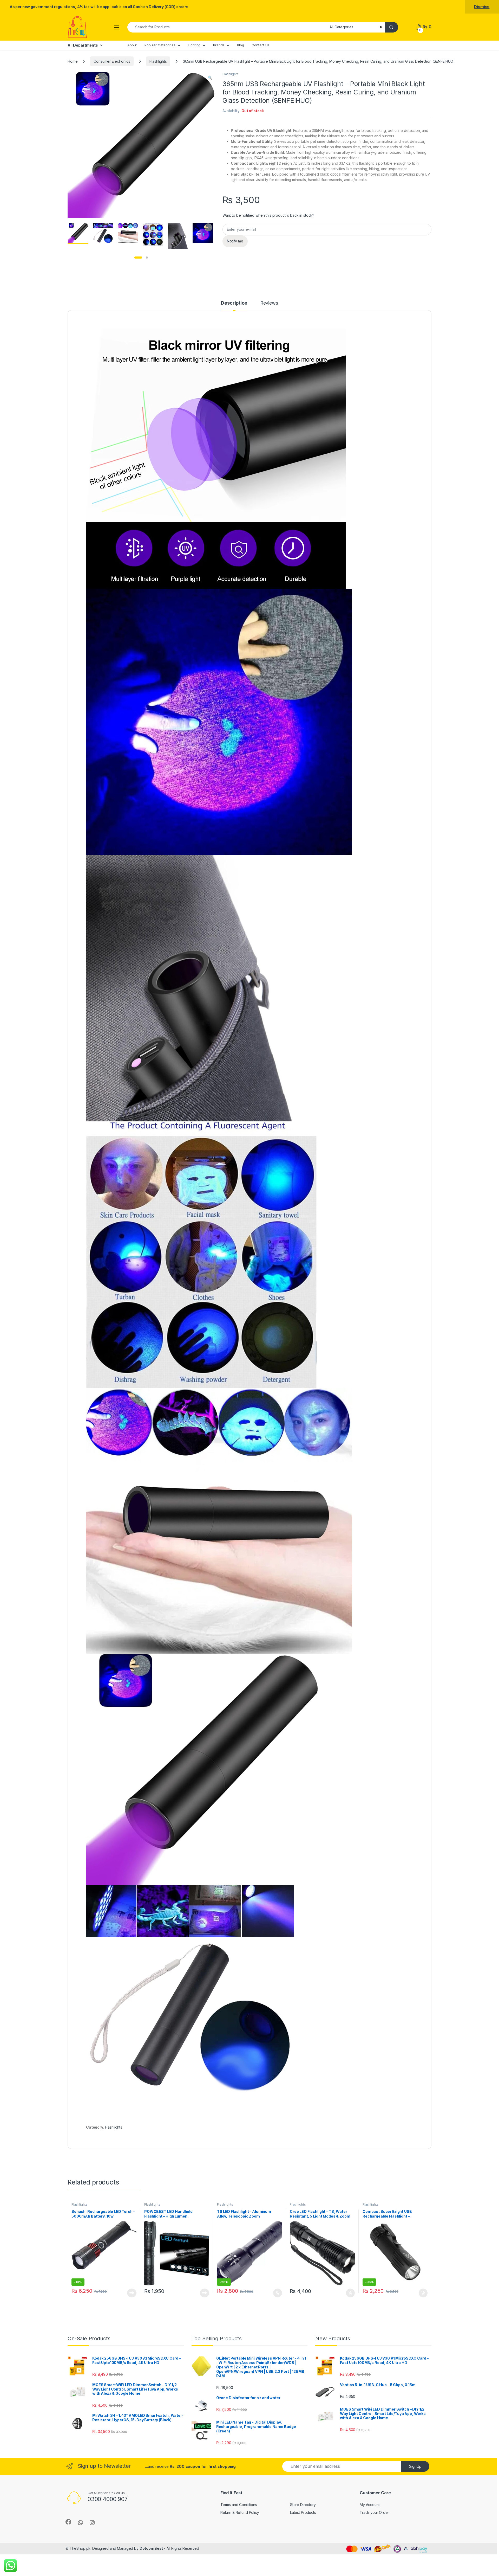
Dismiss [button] (482, 7)
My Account (370, 2505)
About (132, 45)
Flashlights (158, 61)
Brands (219, 45)
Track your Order (374, 2512)
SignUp (415, 2466)
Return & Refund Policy (240, 2512)
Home (73, 61)
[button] (210, 78)
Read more (132, 2293)
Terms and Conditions (239, 2505)
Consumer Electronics (112, 61)
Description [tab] (234, 303)
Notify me (235, 241)
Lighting (194, 45)
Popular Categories (160, 45)
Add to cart (278, 2293)
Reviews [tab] (269, 303)
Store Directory (303, 2505)
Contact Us (261, 45)
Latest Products (303, 2512)
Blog (240, 45)
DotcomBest (151, 2548)
